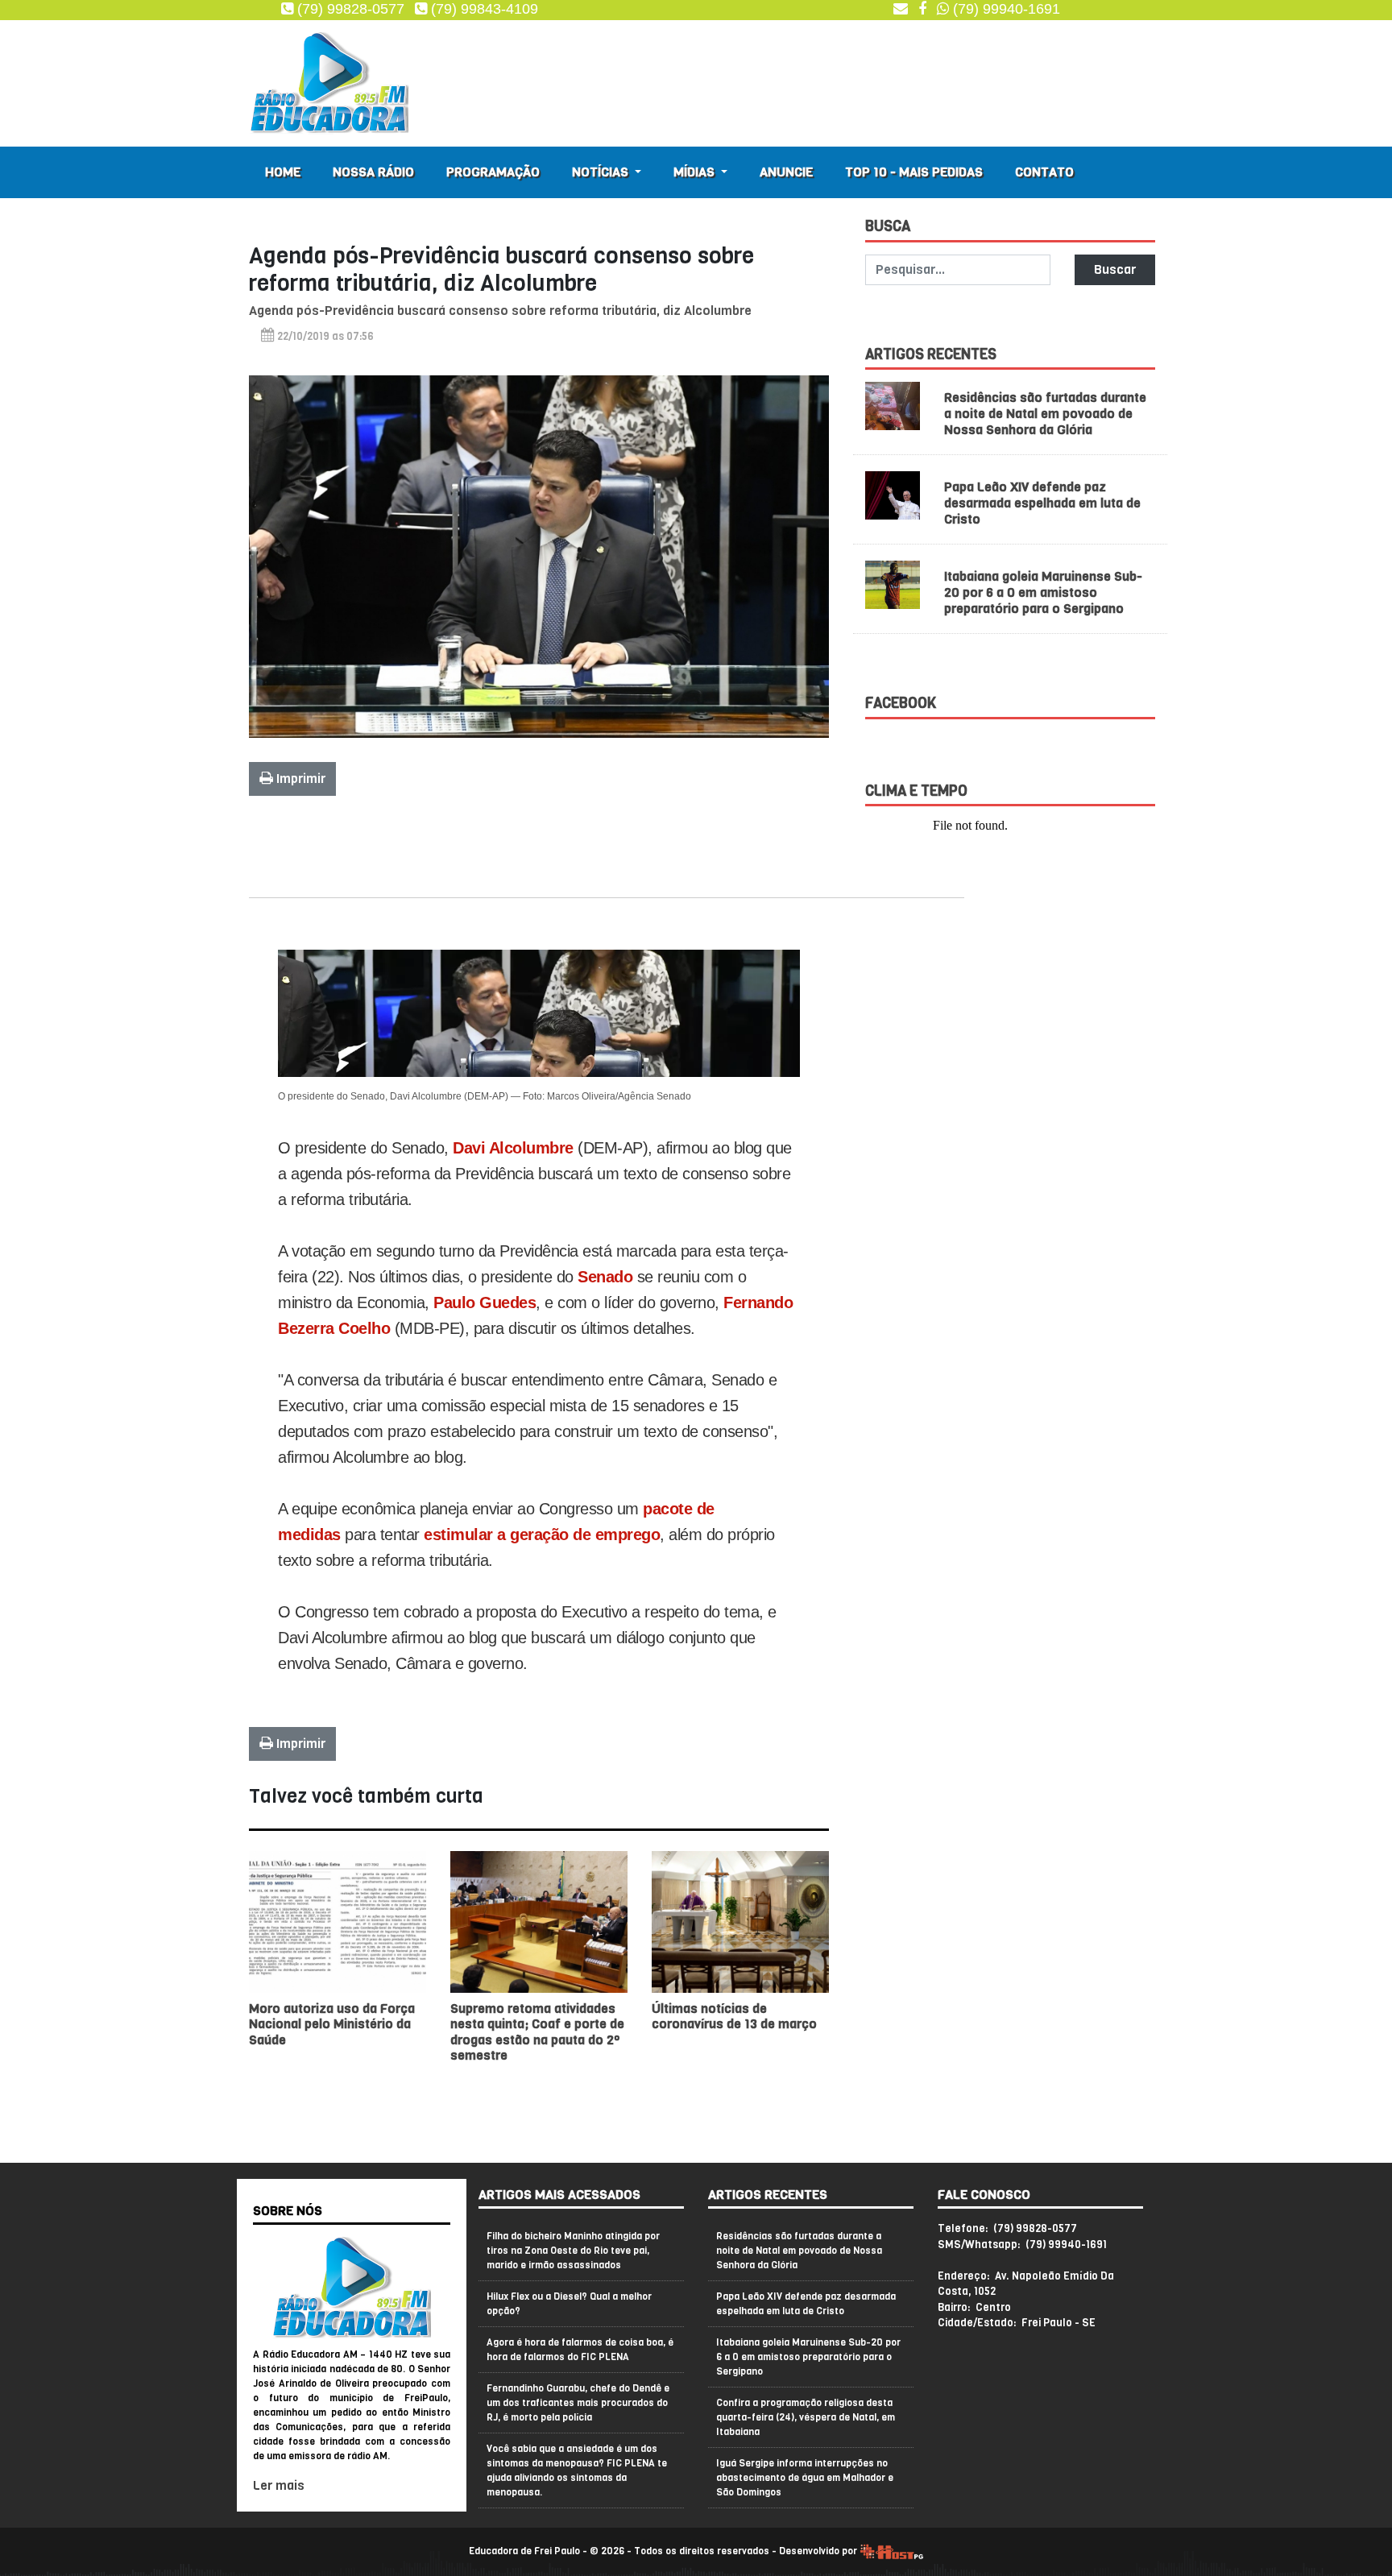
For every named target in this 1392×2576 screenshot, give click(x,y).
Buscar (1115, 269)
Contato (1044, 172)
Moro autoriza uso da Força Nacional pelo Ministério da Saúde (332, 2024)
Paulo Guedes (485, 1302)
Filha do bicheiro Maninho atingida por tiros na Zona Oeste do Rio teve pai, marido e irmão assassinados (573, 2251)
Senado (605, 1277)
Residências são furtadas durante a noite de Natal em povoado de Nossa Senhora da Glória (1045, 414)
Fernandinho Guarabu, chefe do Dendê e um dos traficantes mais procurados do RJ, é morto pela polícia (578, 2403)
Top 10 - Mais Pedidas (914, 172)
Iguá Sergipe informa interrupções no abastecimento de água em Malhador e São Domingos (805, 2478)
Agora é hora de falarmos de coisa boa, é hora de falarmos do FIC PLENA (580, 2350)
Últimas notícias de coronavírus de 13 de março (734, 2016)
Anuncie (786, 172)
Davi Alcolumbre (513, 1148)
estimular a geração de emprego (542, 1534)
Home (283, 172)
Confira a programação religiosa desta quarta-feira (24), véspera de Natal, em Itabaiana (806, 2417)
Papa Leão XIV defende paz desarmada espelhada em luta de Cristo (1042, 503)
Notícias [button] (602, 172)
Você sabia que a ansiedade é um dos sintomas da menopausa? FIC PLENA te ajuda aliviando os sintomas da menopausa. (577, 2470)
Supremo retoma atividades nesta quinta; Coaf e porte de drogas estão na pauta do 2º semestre (537, 2032)
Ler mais (279, 2485)
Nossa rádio (373, 172)
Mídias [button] (696, 172)
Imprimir (299, 779)
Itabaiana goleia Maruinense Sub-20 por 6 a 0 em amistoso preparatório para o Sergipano (1043, 592)
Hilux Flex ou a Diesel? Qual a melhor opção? (569, 2304)
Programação (493, 172)
